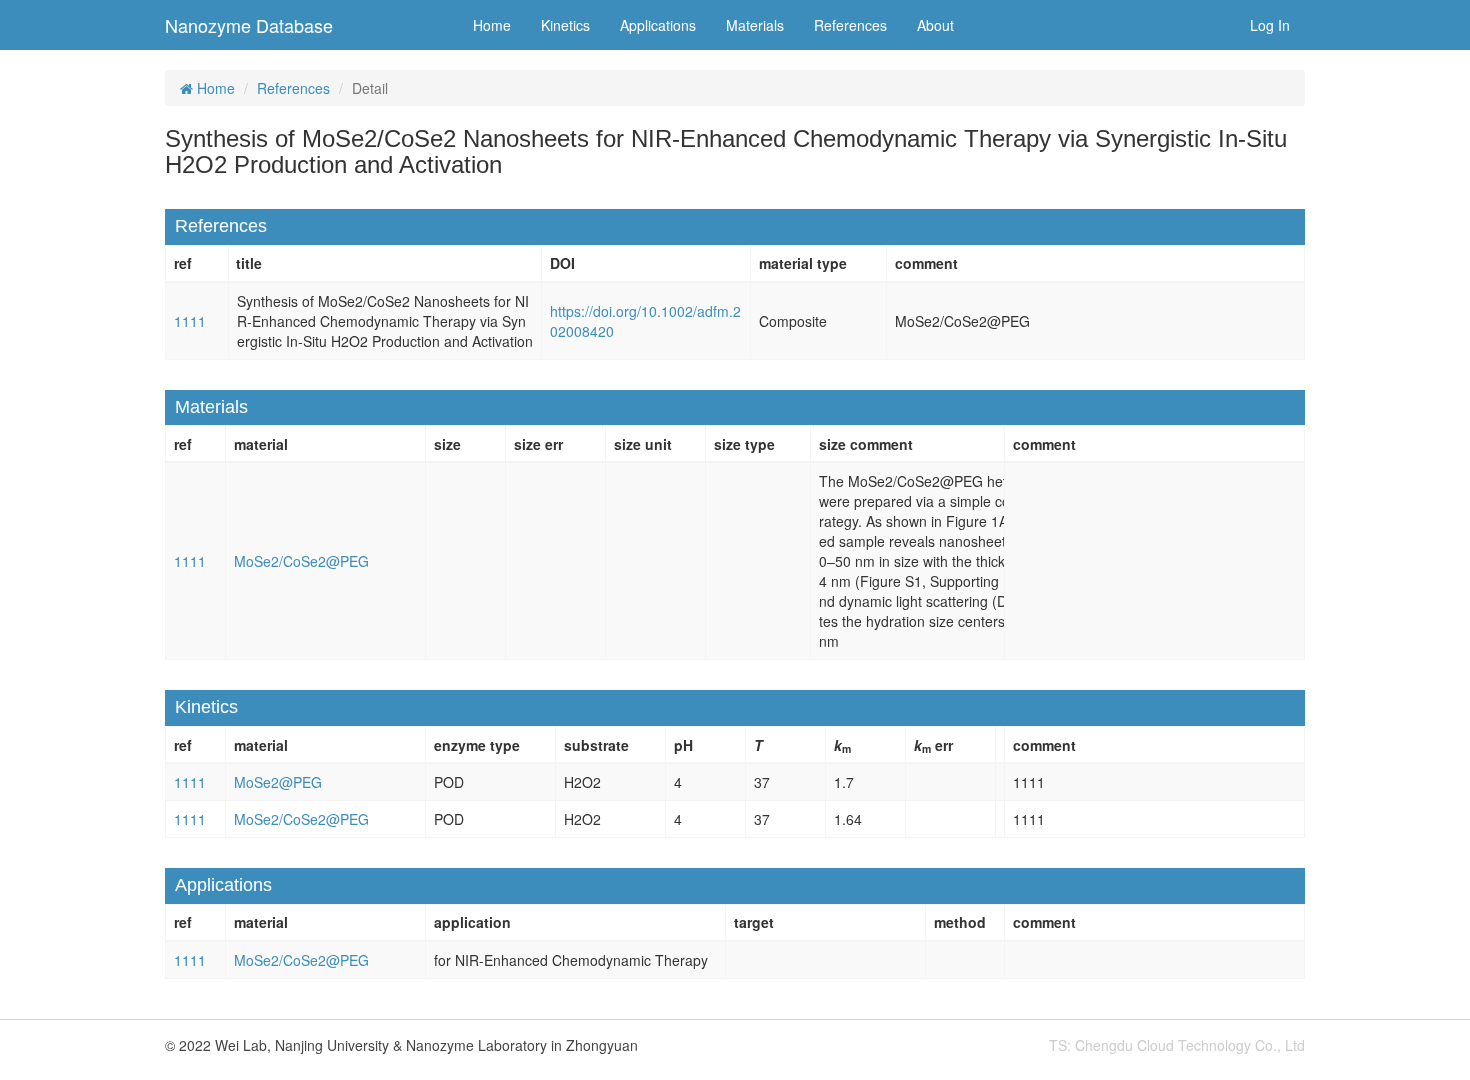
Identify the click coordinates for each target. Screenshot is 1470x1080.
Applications (658, 25)
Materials (755, 25)
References (850, 25)
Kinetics (565, 25)
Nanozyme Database (249, 25)
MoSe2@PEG (278, 782)
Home (492, 25)
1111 (190, 321)
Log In (1270, 25)
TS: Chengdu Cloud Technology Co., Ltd (1177, 1045)
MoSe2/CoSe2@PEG (301, 561)
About (935, 25)
